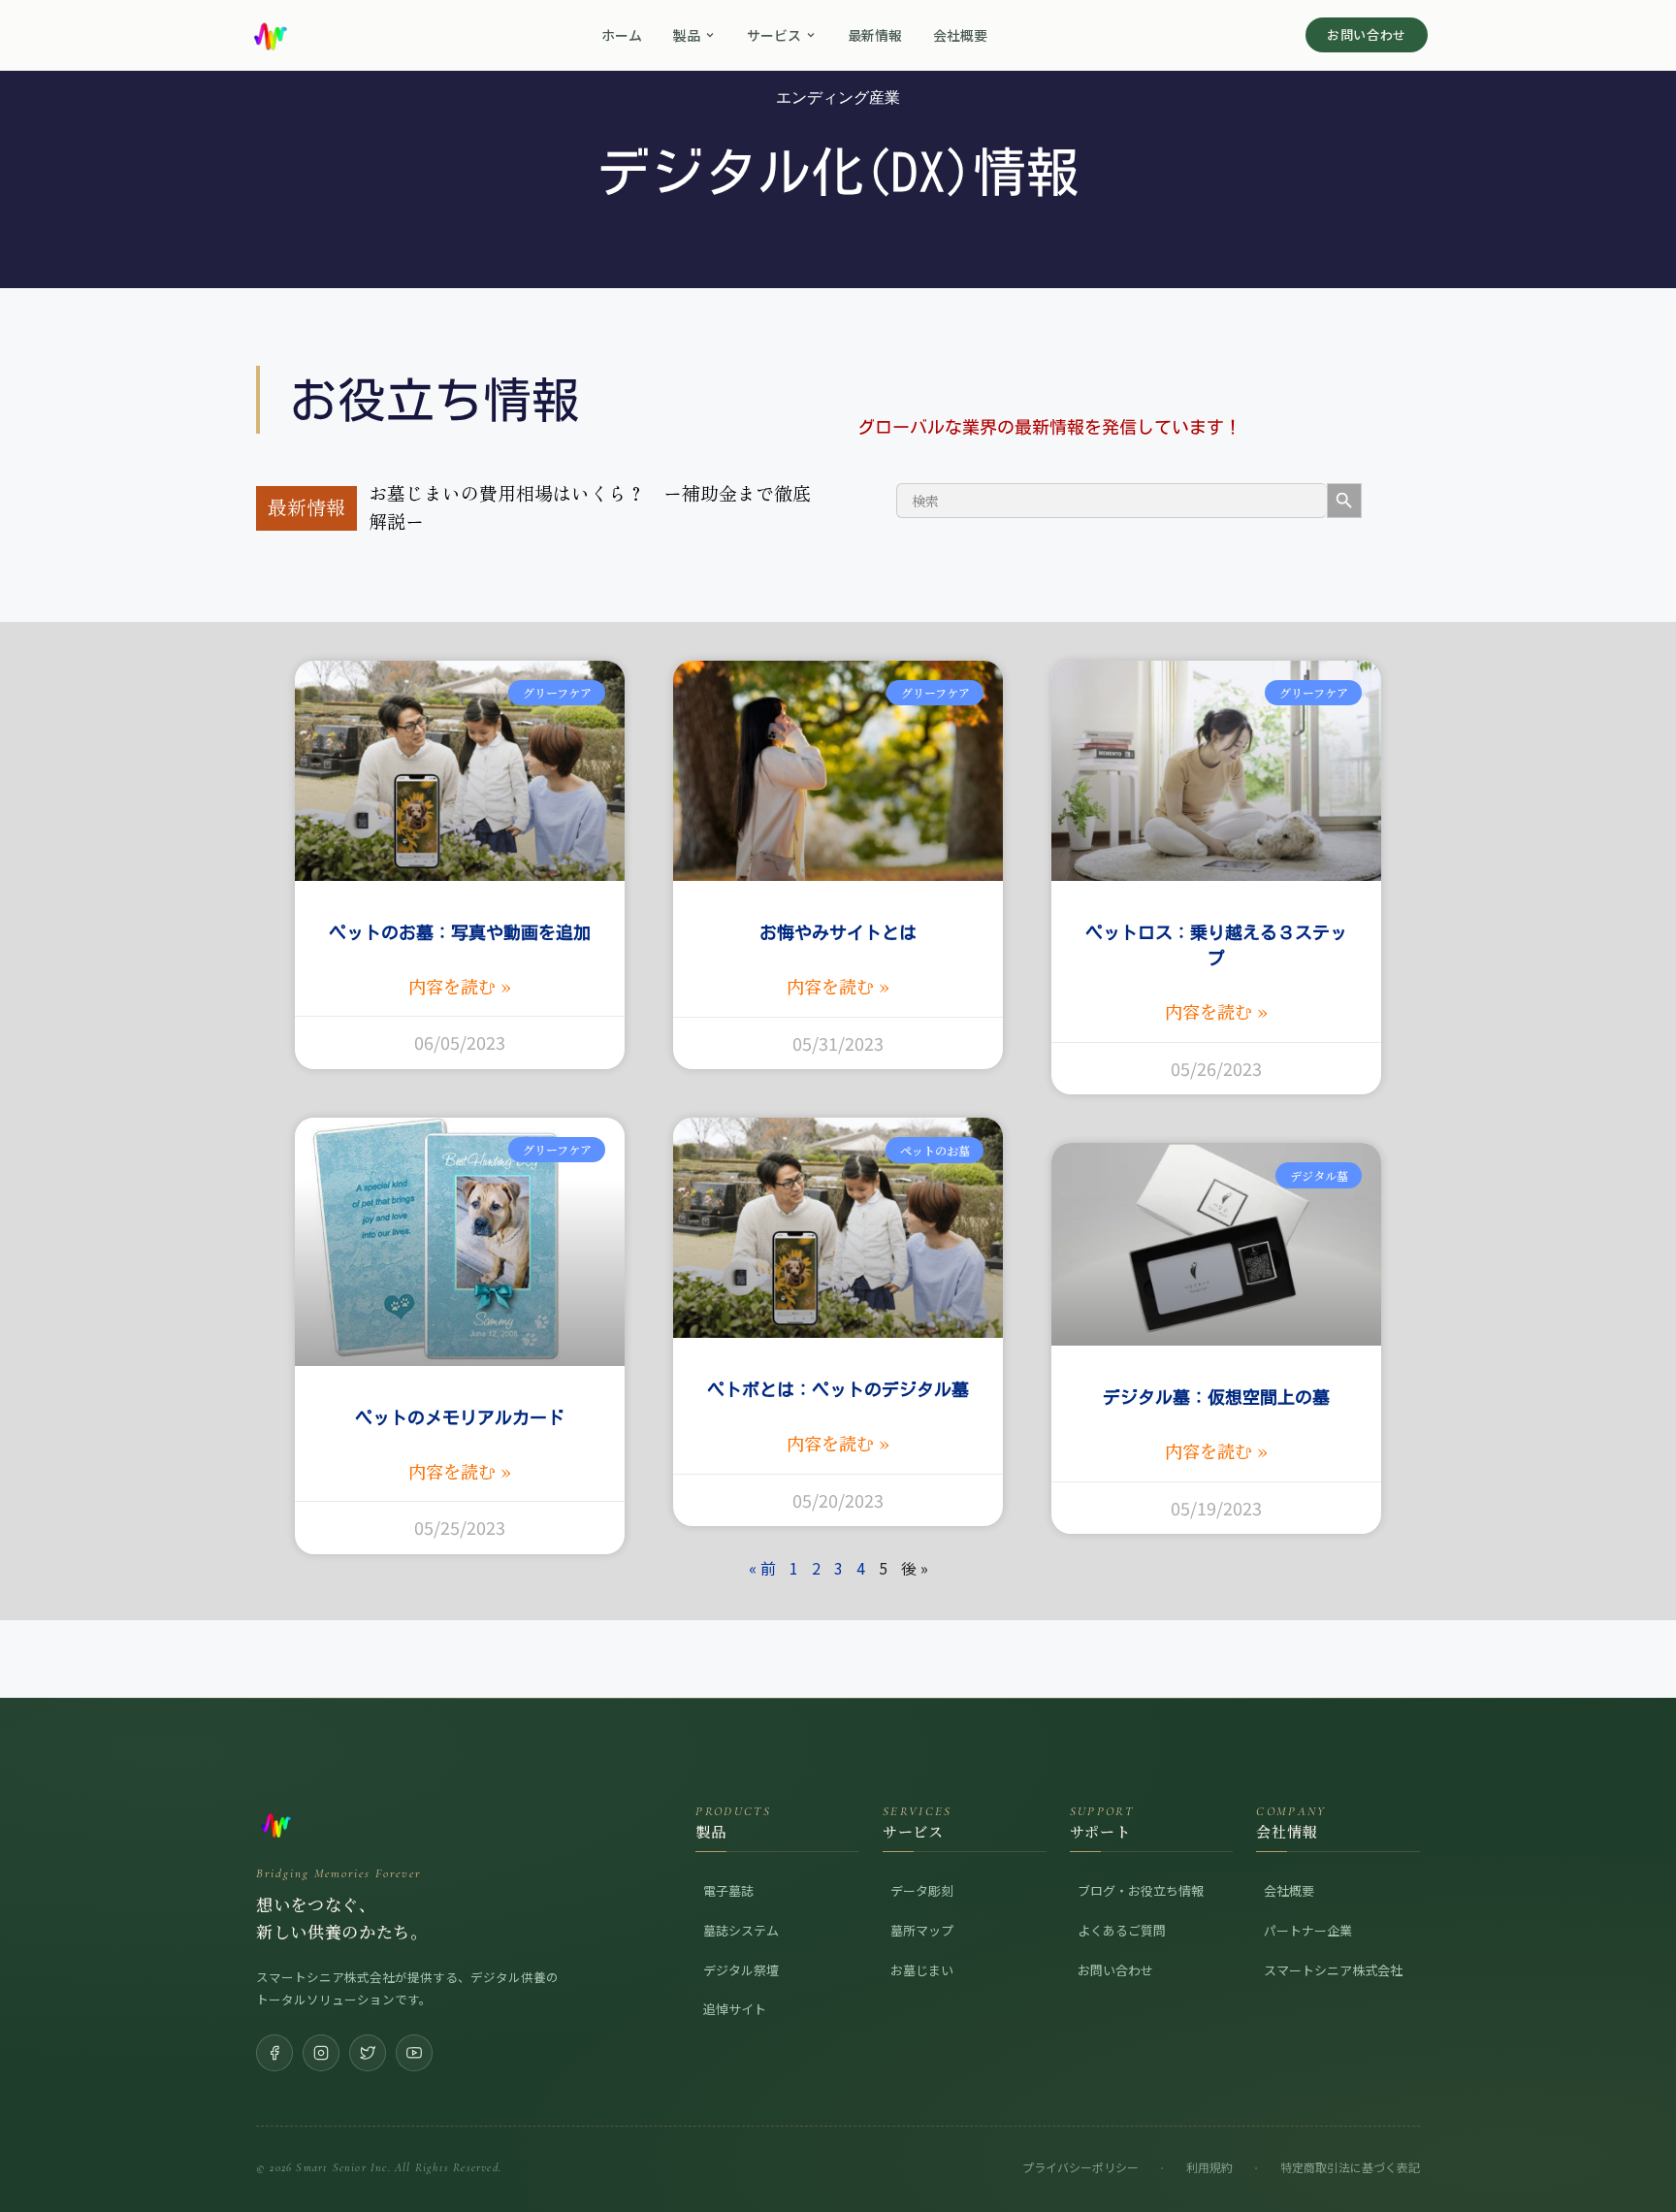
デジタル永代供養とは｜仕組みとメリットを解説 (668, 492)
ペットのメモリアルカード (460, 1394)
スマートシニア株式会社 (1333, 1947)
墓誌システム (741, 1907)
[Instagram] (321, 2030)
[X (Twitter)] (368, 2030)
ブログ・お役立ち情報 (1141, 1867)
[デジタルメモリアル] (437, 1802)
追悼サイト (735, 1986)
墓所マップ (922, 1907)
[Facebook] (274, 2030)
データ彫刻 (922, 1867)
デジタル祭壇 (741, 1947)
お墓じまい (922, 1947)
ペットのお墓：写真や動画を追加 (460, 910)
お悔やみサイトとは (838, 910)
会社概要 (960, 35)
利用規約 (1209, 2144)
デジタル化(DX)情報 (838, 172)
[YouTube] (414, 2030)
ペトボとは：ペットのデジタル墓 (838, 1367)
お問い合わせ (1367, 34)
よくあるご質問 (1122, 1907)
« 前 (762, 1545)
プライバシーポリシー (1080, 2144)
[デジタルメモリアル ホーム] (270, 35)
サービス (774, 35)
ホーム (622, 35)
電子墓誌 (728, 1867)
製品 (687, 35)
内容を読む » (460, 964)
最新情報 (875, 35)
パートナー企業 (1308, 1907)
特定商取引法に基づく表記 (1350, 2144)
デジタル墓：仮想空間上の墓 (1216, 1375)
